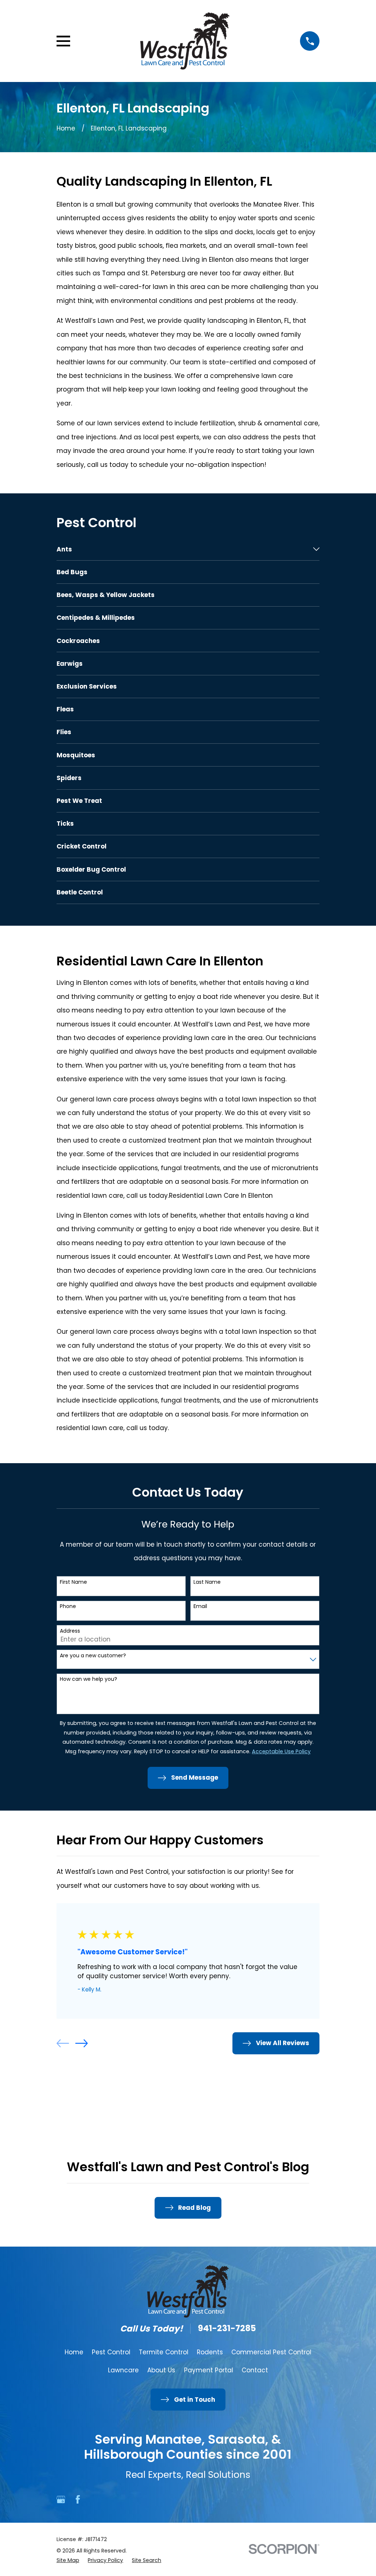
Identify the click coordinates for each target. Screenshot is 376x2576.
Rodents (210, 2352)
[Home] (185, 41)
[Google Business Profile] (61, 2500)
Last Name (207, 1582)
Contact (255, 2370)
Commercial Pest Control (271, 2352)
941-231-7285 (227, 2329)
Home (74, 2352)
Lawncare (123, 2370)
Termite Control (164, 2352)
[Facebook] (78, 2500)
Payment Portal (209, 2370)
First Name (73, 1582)
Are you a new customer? (93, 1656)
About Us (161, 2370)
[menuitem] (183, 549)
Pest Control (111, 2352)
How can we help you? (88, 1679)
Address (70, 1631)
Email (200, 1606)
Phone (68, 1606)
